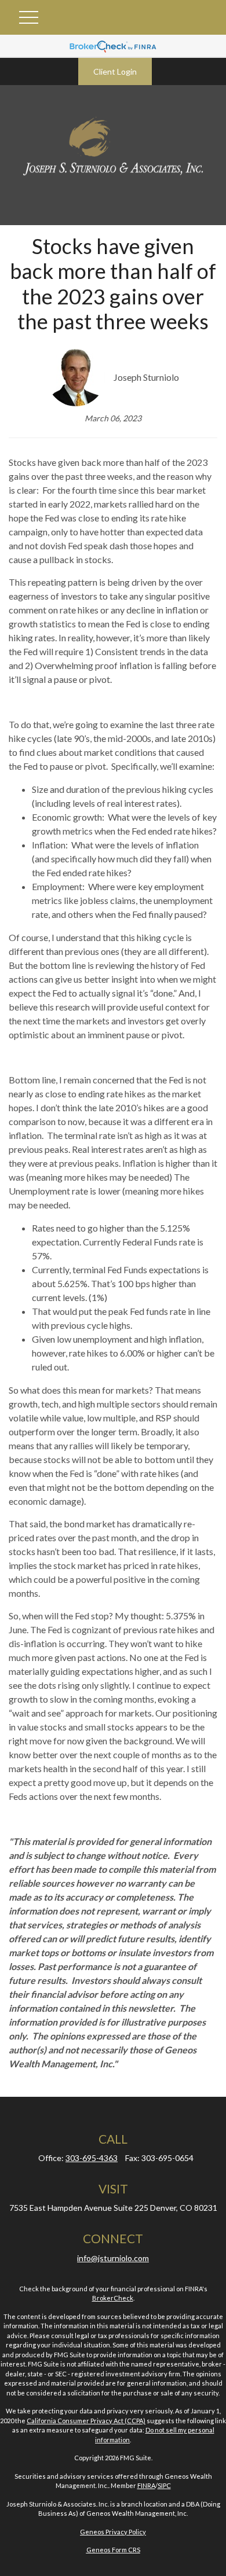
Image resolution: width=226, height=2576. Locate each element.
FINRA (146, 2485)
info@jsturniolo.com (113, 2258)
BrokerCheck (113, 2298)
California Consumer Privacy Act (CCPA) (86, 2421)
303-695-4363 (92, 2158)
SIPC (164, 2485)
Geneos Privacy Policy (113, 2532)
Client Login (115, 71)
